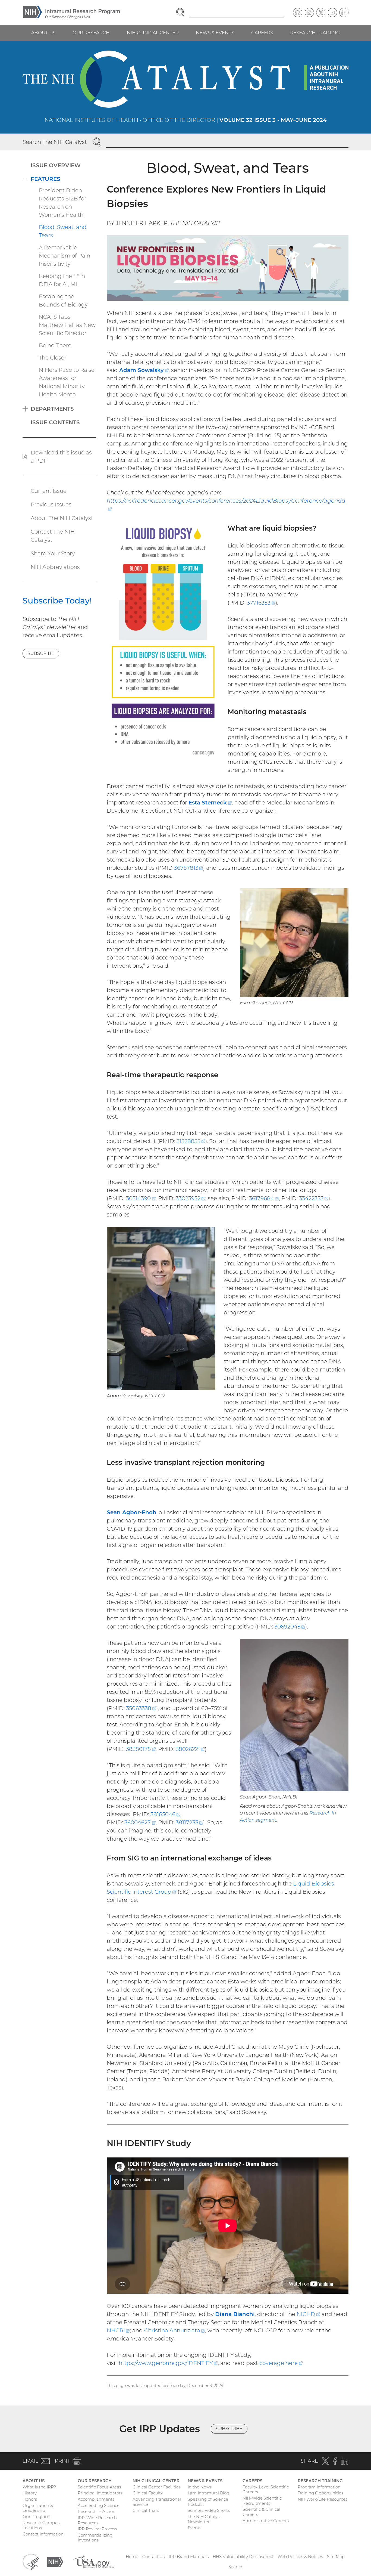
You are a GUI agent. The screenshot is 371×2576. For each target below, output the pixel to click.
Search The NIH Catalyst (55, 142)
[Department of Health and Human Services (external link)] (31, 2561)
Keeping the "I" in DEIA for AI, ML (62, 280)
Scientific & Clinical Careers (261, 2512)
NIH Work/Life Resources (323, 2499)
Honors (30, 2499)
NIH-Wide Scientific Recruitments (262, 2501)
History (30, 2493)
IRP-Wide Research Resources (97, 2520)
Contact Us (153, 2557)
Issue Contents (55, 422)
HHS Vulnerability (243, 2557)
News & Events (215, 33)
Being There (55, 345)
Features (45, 179)
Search (235, 2567)
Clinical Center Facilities (157, 2487)
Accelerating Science (99, 2505)
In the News (200, 2487)
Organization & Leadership (38, 2508)
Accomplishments (96, 2499)
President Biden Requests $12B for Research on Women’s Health (63, 203)
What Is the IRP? (39, 2487)
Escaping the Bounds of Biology (63, 301)
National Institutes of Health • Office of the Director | (186, 120)
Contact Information (43, 2534)
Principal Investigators (100, 2493)
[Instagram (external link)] (309, 13)
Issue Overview (56, 165)
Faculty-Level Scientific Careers (266, 2490)
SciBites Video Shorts (209, 2510)
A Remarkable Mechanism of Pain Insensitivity (65, 256)
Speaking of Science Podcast (208, 2502)
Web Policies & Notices (300, 2557)
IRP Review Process (97, 2529)
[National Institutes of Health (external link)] (55, 2561)
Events (194, 2528)
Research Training (315, 33)
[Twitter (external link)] (321, 13)
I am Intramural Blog (208, 2493)
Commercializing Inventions (95, 2538)
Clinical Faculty (148, 2493)
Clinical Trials (146, 2510)
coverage (281, 2363)
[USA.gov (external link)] (93, 2561)
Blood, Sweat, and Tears (63, 231)
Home (132, 2557)
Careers (262, 33)
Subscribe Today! (57, 601)
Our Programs (37, 2517)
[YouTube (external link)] (332, 13)
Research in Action (97, 2511)
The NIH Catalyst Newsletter (204, 2519)
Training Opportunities (320, 2493)
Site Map (336, 2557)
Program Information (319, 2487)
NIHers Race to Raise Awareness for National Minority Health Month (67, 382)
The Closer (53, 358)
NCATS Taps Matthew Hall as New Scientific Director (67, 325)
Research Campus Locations (41, 2525)
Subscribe (41, 653)
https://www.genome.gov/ (168, 2363)
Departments (52, 409)
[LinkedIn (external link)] (344, 13)
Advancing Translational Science (157, 2502)
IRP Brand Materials (189, 2557)
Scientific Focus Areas (99, 2487)
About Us (43, 33)
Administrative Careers (266, 2521)
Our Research (91, 33)
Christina (175, 2330)
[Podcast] (298, 13)
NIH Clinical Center (153, 33)
